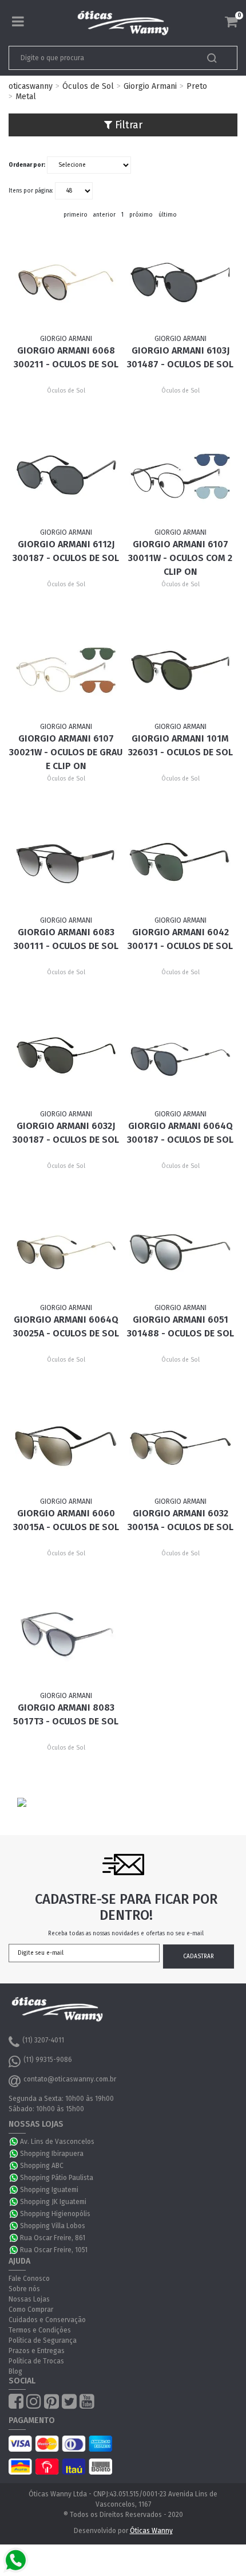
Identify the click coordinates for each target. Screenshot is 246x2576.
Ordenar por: (27, 165)
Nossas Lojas (29, 2299)
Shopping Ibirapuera (52, 2154)
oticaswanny (31, 86)
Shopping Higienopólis (55, 2214)
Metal (26, 97)
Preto (197, 86)
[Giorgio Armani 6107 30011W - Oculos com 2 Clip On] (180, 476)
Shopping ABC (42, 2166)
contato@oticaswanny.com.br (70, 2079)
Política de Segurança (43, 2340)
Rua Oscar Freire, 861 (53, 2238)
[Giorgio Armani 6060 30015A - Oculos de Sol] (66, 1445)
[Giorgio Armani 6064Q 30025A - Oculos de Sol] (66, 1252)
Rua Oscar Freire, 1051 (54, 2250)
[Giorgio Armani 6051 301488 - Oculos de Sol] (180, 1252)
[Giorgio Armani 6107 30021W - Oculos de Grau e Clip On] (66, 670)
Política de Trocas (36, 2361)
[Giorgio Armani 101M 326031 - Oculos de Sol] (180, 670)
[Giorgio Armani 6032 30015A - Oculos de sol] (180, 1445)
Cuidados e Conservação (47, 2320)
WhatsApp (14, 2142)
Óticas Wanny (151, 2531)
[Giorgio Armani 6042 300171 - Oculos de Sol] (180, 864)
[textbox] (101, 58)
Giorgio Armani (150, 86)
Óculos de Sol (88, 86)
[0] (231, 22)
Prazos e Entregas (37, 2351)
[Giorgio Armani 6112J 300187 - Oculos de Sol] (66, 476)
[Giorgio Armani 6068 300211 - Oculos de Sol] (66, 283)
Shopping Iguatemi (49, 2190)
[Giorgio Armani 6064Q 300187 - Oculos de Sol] (180, 1057)
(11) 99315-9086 (48, 2060)
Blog (15, 2371)
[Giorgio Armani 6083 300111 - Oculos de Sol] (66, 864)
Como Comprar (31, 2310)
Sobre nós (24, 2289)
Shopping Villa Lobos (53, 2226)
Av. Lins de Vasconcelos (57, 2142)
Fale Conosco (29, 2279)
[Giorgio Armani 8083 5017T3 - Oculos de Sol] (66, 1639)
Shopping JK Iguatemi (53, 2202)
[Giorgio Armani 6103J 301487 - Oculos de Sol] (180, 283)
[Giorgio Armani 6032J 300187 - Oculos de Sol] (66, 1057)
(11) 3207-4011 (43, 2040)
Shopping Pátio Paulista (57, 2178)
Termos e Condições (40, 2330)
